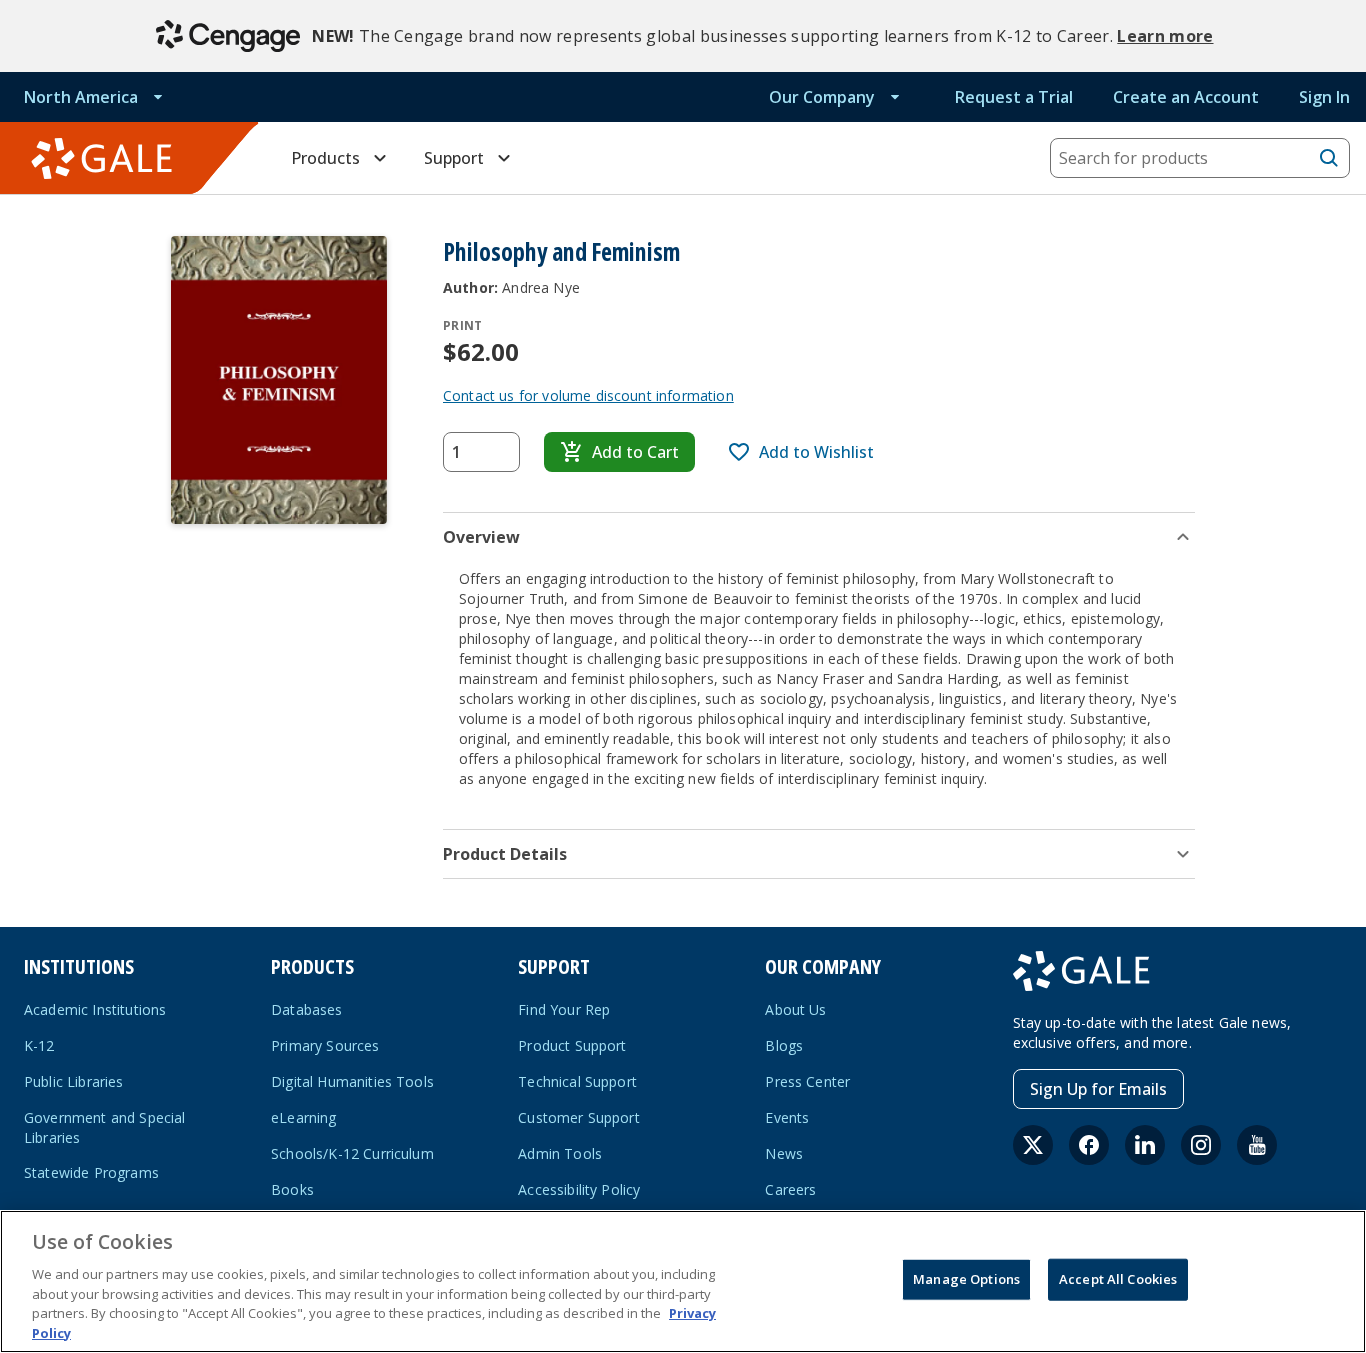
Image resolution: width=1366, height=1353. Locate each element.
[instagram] (1201, 1145)
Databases (306, 1009)
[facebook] (1089, 1145)
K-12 (39, 1045)
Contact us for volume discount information (588, 395)
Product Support (572, 1045)
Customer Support (579, 1117)
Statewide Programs (91, 1172)
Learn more (1165, 36)
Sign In (1324, 97)
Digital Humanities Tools (352, 1081)
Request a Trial (1014, 97)
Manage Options (966, 1279)
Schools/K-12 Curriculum (352, 1153)
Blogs (784, 1045)
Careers (790, 1189)
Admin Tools (560, 1153)
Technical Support (577, 1081)
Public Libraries (74, 1081)
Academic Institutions (95, 1009)
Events (787, 1117)
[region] (683, 1281)
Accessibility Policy (579, 1189)
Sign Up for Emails (1098, 1089)
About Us (795, 1009)
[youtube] (1257, 1145)
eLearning (303, 1117)
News (784, 1153)
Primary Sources (325, 1045)
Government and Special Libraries (105, 1127)
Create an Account (1186, 97)
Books (292, 1189)
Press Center (807, 1081)
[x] (1033, 1145)
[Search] (1329, 158)
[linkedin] (1145, 1145)
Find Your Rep (564, 1009)
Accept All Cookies (1118, 1279)
